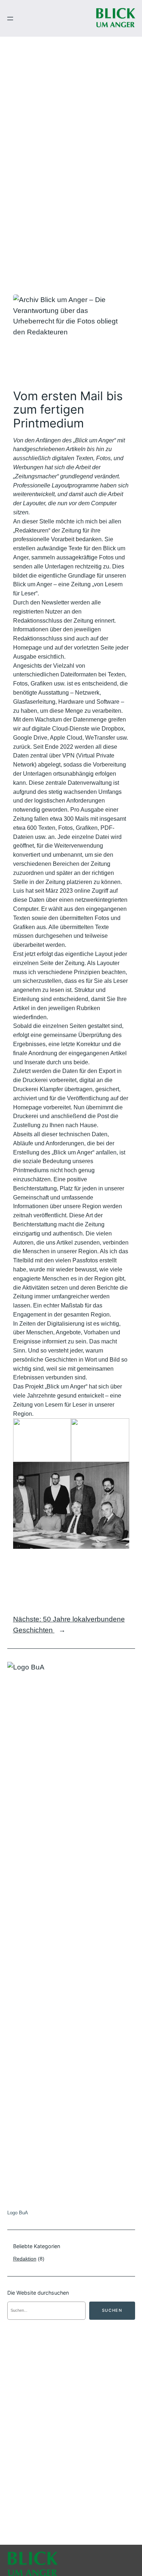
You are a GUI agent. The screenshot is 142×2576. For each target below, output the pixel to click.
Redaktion (25, 2259)
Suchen (112, 2310)
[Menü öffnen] (10, 19)
